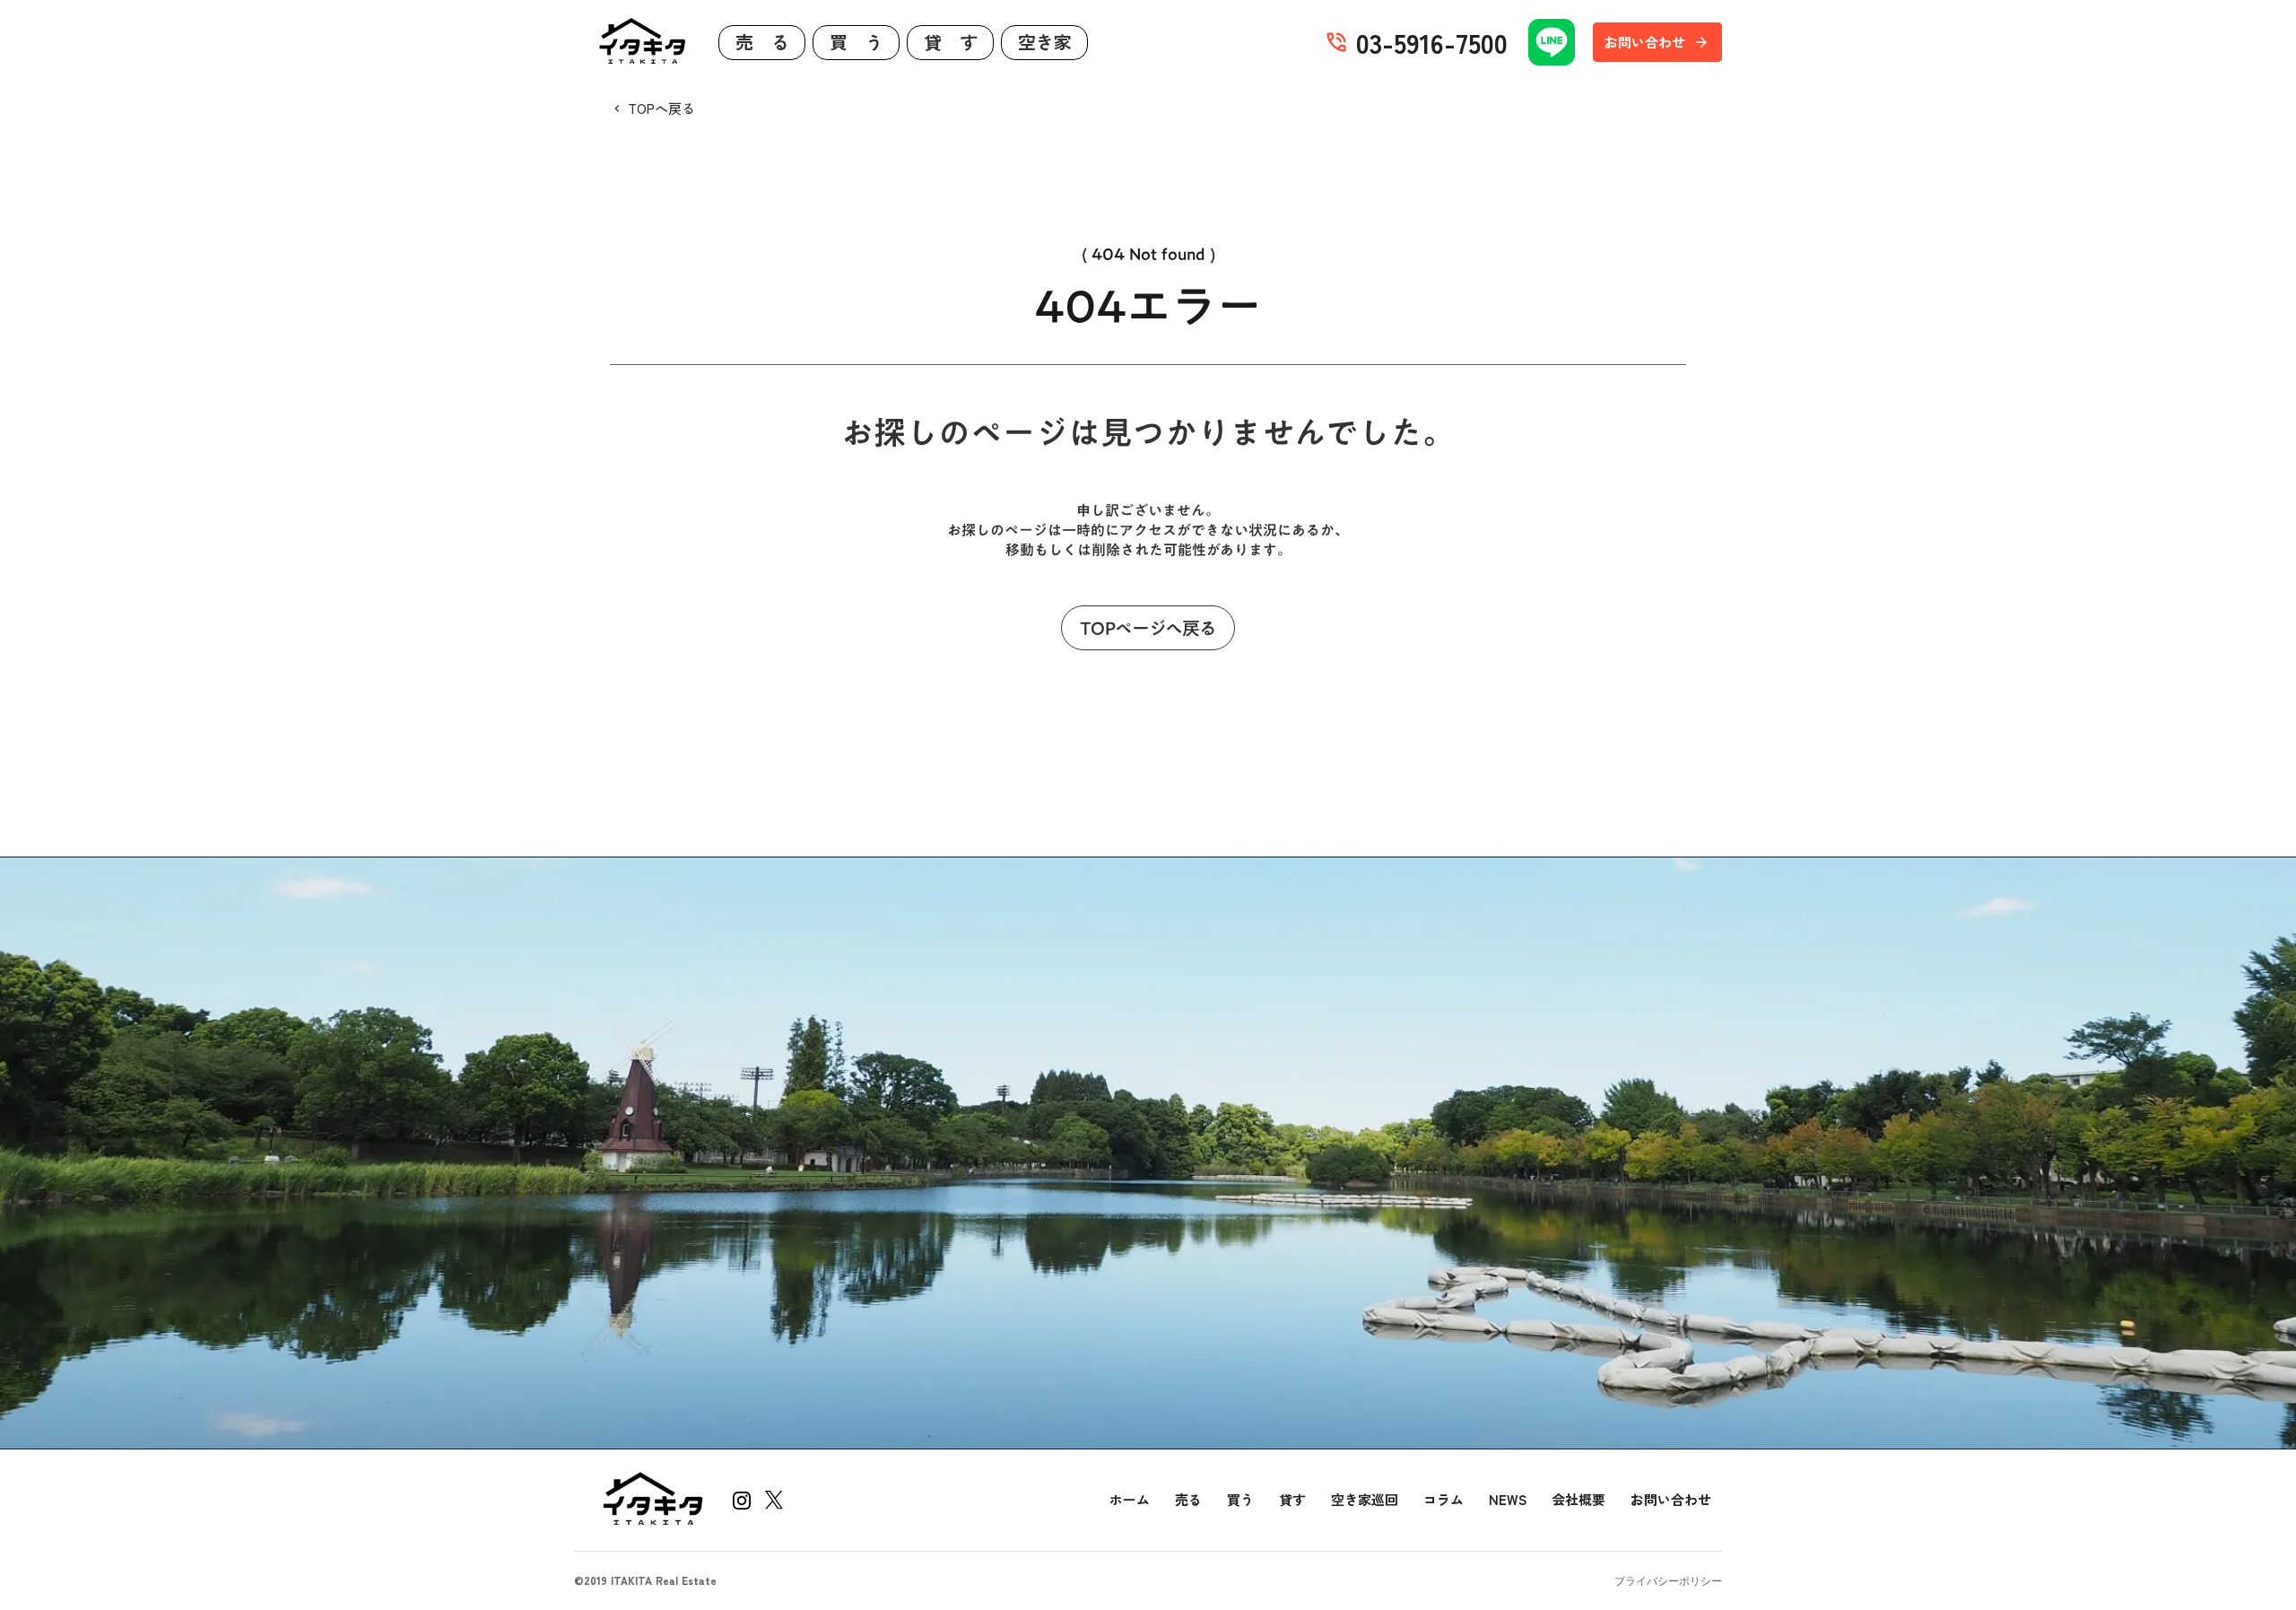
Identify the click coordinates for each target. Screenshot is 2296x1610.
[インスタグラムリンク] (742, 1501)
